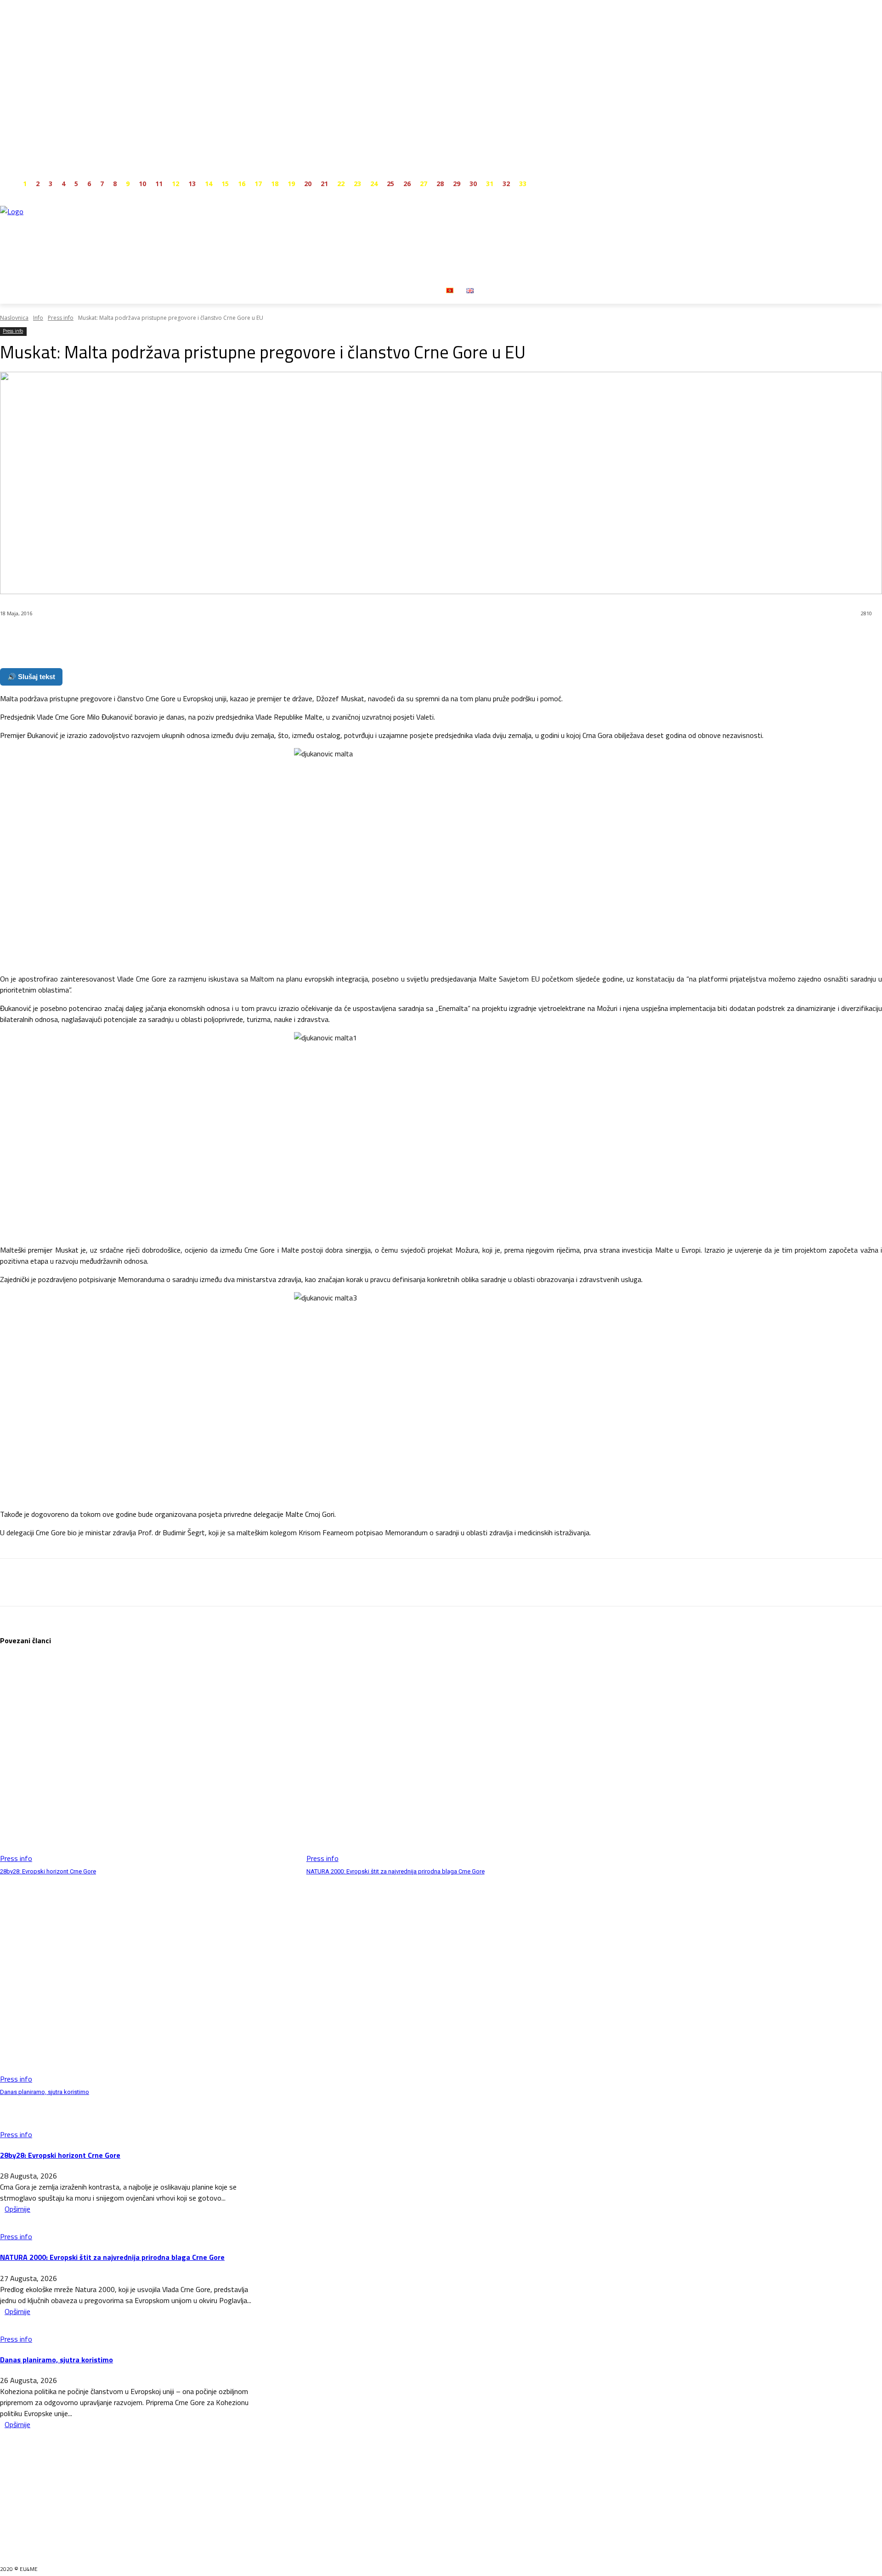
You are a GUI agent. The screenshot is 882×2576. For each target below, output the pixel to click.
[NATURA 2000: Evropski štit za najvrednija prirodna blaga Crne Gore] (455, 1760)
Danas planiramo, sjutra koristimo (45, 2092)
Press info (61, 318)
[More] (220, 637)
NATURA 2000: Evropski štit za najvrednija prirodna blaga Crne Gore (396, 1871)
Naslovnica (14, 318)
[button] (491, 290)
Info (38, 318)
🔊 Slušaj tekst (31, 677)
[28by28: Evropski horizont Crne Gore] (149, 1760)
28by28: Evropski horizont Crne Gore (48, 1871)
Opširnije (17, 2209)
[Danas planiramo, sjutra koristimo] (149, 1980)
